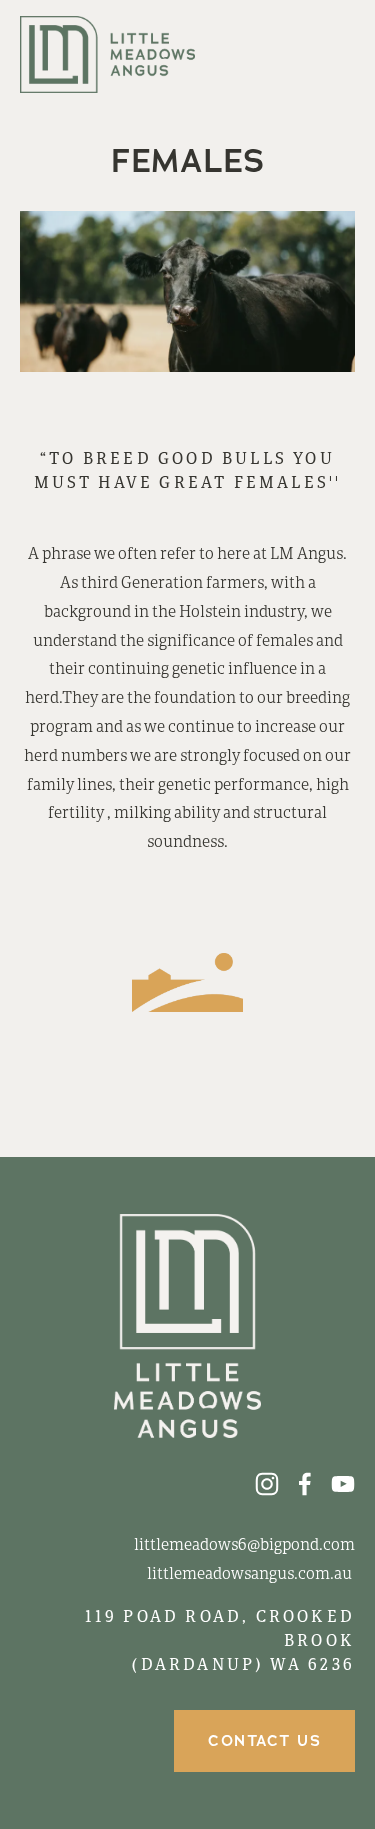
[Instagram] (267, 1484)
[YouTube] (343, 1484)
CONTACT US (264, 1741)
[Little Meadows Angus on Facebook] (305, 1484)
